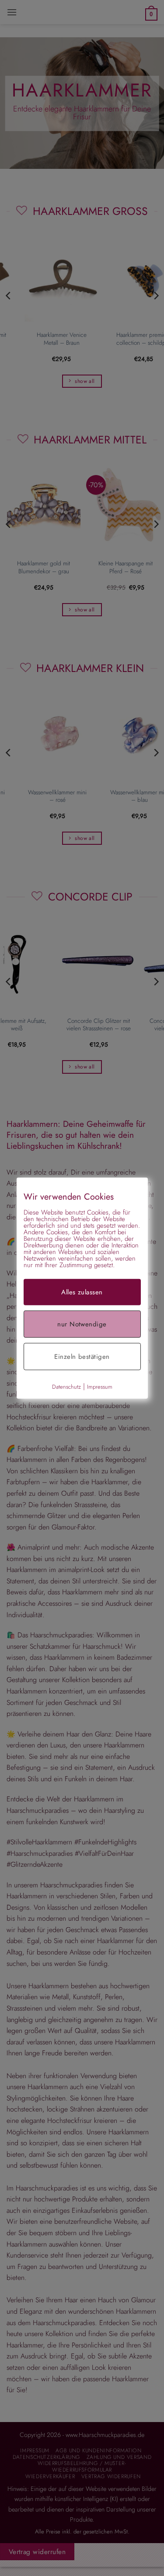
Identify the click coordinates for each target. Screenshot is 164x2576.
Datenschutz (66, 1386)
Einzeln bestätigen (82, 1356)
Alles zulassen (82, 1292)
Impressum (100, 1386)
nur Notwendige (82, 1324)
